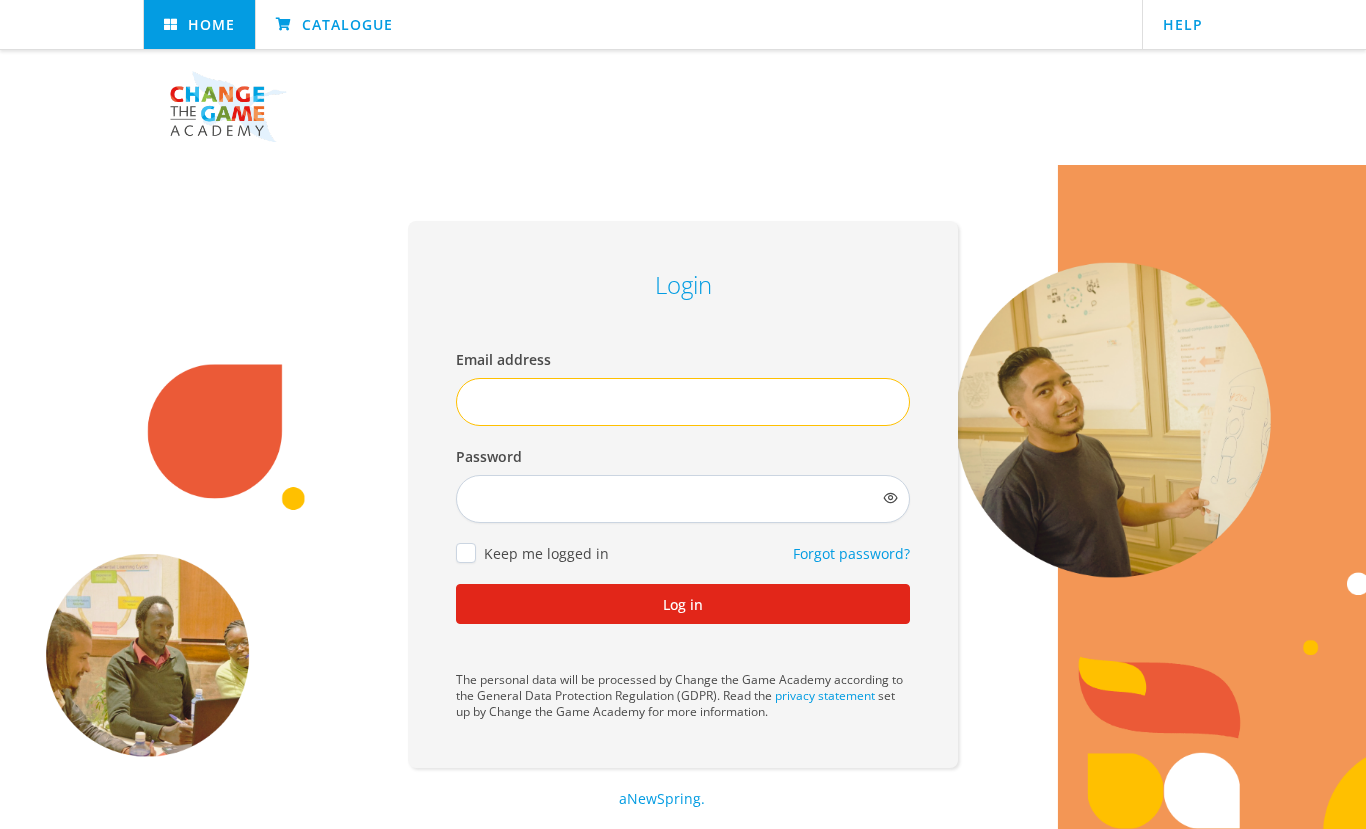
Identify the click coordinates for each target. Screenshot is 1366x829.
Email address (503, 359)
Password (489, 456)
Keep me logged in (546, 553)
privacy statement (825, 695)
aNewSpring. (664, 798)
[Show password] (891, 498)
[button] (199, 24)
